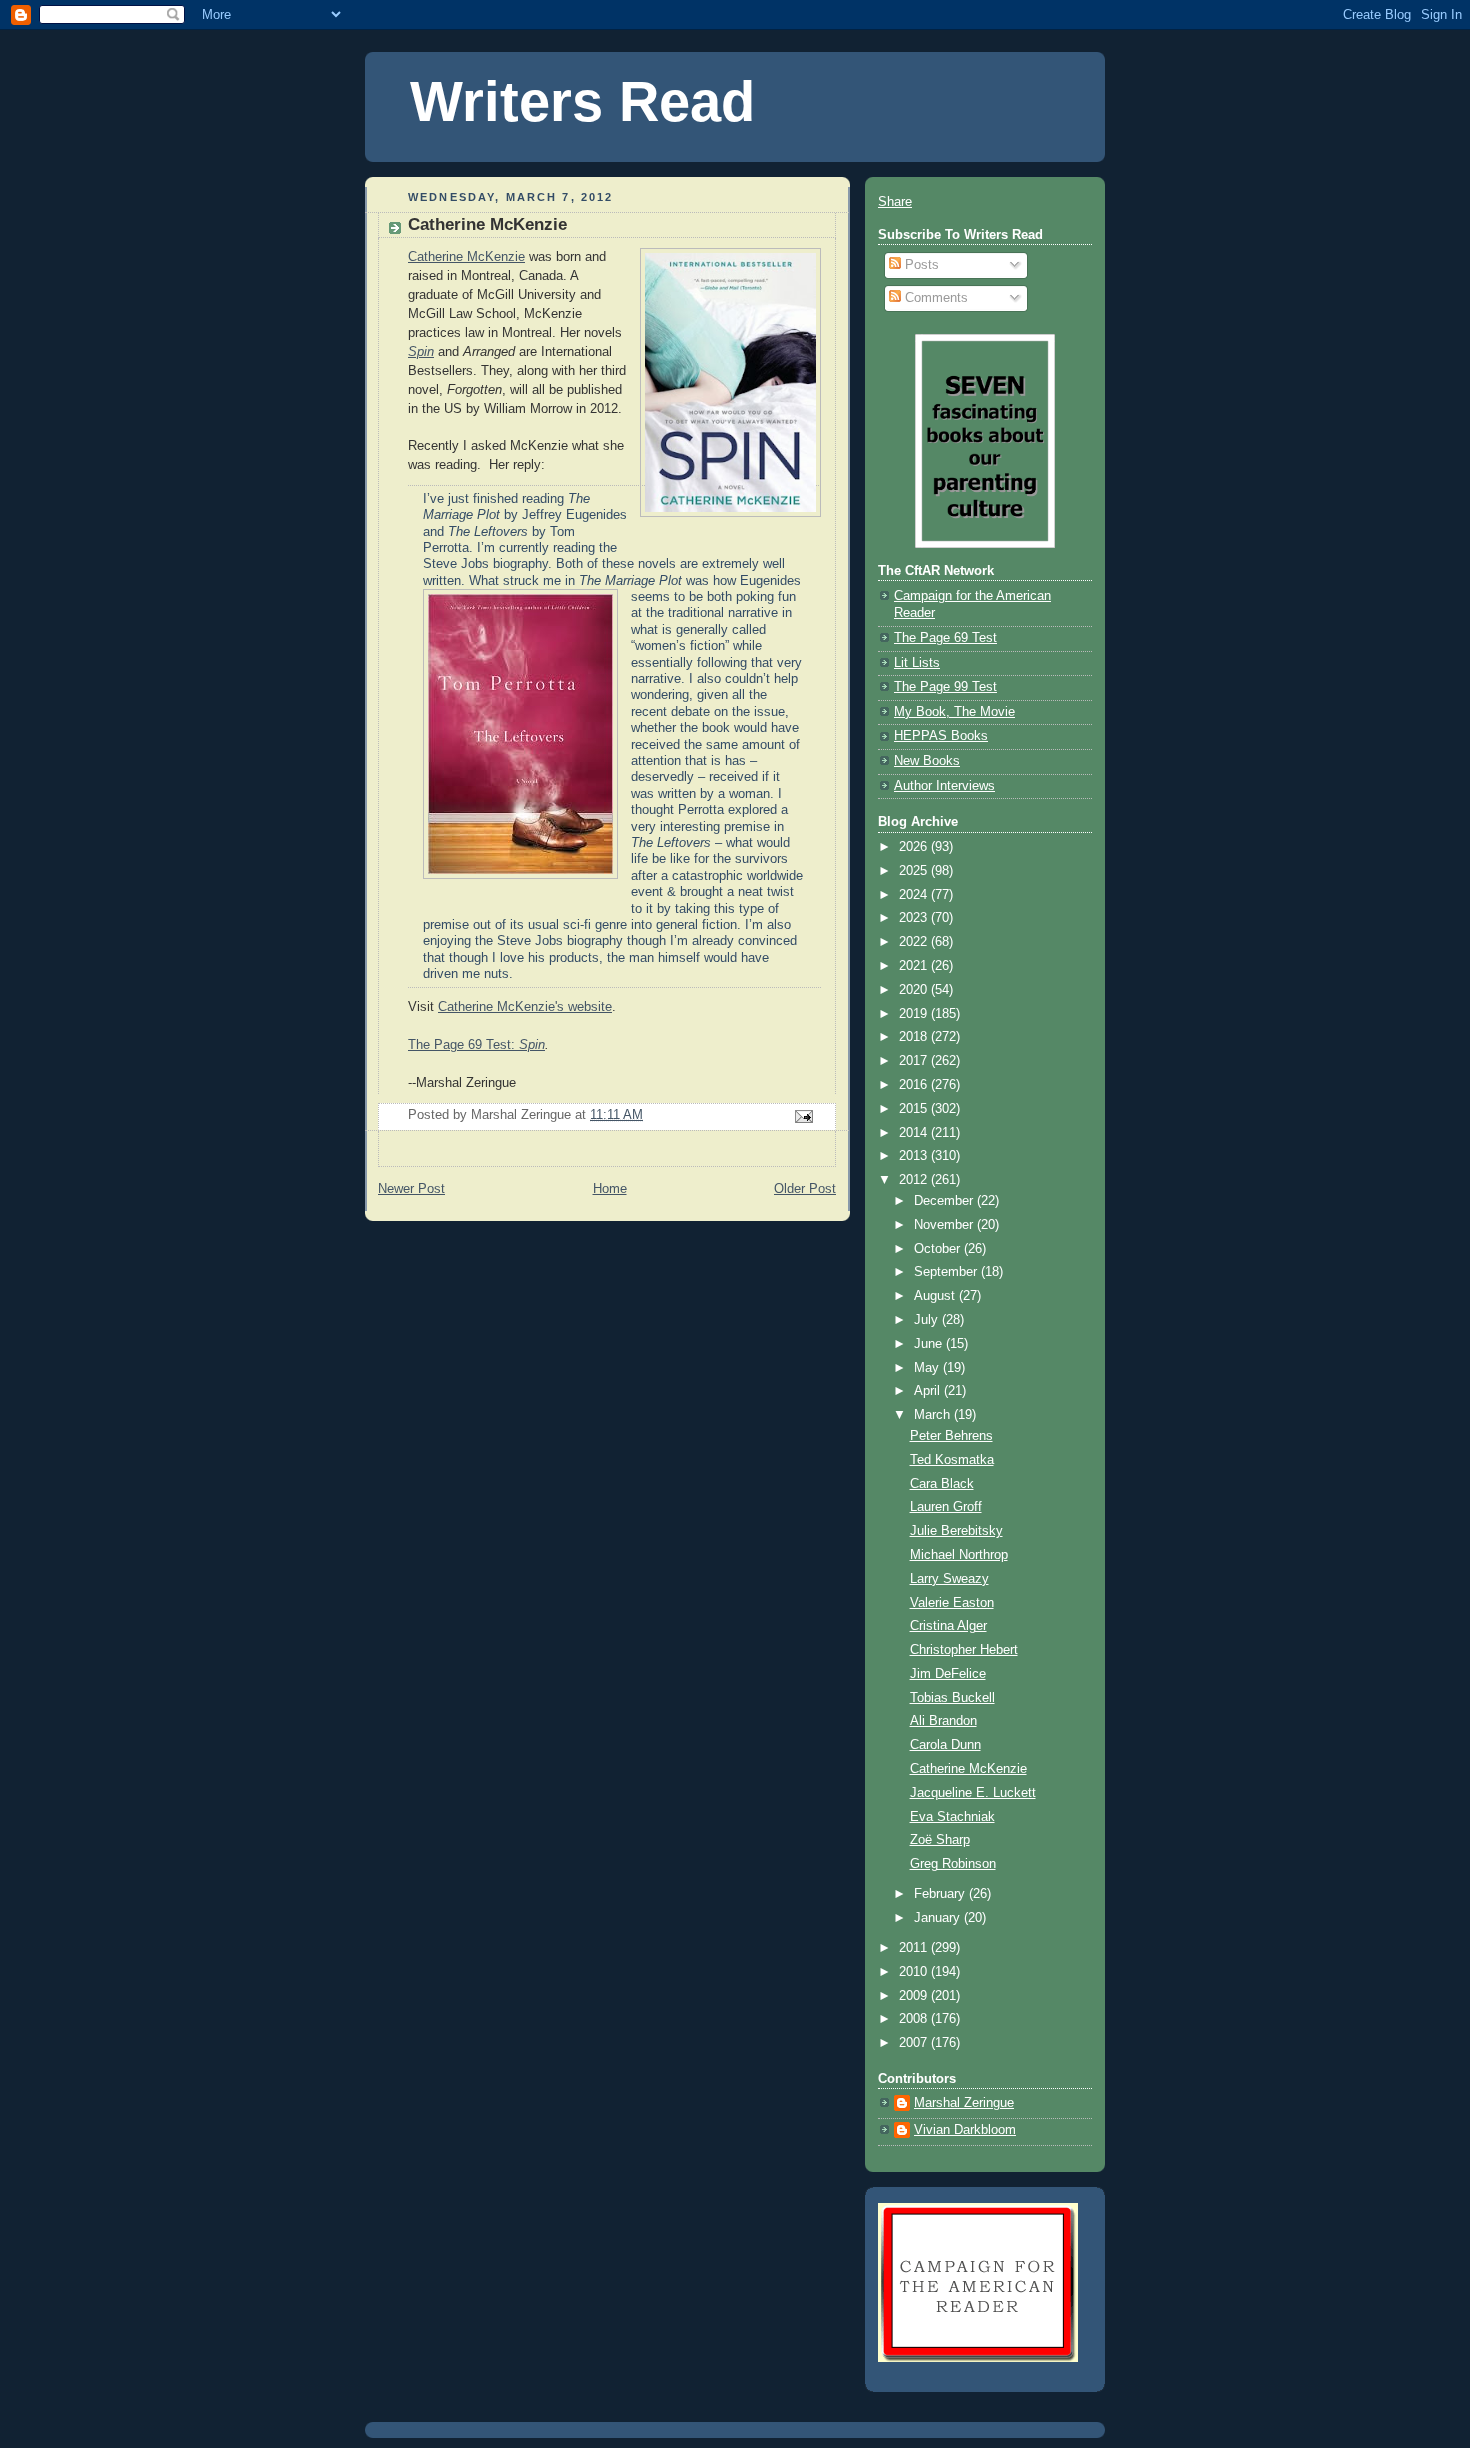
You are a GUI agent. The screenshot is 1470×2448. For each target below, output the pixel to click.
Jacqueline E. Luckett (973, 1793)
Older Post (805, 1189)
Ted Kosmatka (952, 1460)
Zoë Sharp (940, 1840)
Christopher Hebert (964, 1650)
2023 (915, 918)
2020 (915, 990)
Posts (920, 265)
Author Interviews (944, 786)
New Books (927, 761)
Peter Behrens (951, 1436)
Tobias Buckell (952, 1698)
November (945, 1225)
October (939, 1249)
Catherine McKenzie (466, 257)
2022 (915, 942)
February (941, 1894)
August (936, 1296)
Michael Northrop (959, 1555)
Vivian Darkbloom (965, 2130)
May (928, 1368)
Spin (532, 1045)
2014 (915, 1133)
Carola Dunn (945, 1745)
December (945, 1201)
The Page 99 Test (945, 687)
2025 (915, 871)
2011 (915, 1948)
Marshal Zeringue (964, 2103)
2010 (915, 1972)
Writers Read (582, 102)
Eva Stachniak (952, 1817)
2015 (915, 1109)
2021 (915, 966)
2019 (915, 1014)
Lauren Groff (946, 1507)
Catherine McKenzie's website (525, 1007)
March (934, 1415)
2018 (915, 1037)
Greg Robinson (953, 1864)
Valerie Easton (952, 1603)
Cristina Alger (948, 1626)
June (930, 1344)
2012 (915, 1180)
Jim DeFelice (948, 1674)
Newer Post (411, 1189)
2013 (915, 1156)
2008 (915, 2019)
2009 (915, 1996)
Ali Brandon (943, 1721)
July (928, 1320)
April (929, 1391)
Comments (934, 298)
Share (895, 202)
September (947, 1272)
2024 (915, 895)
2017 (915, 1061)
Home (610, 1189)
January (939, 1918)
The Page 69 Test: (463, 1045)
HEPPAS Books (941, 736)
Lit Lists (917, 663)
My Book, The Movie (954, 712)
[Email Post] (803, 1116)
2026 (915, 847)
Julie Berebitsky (956, 1531)
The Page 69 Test (945, 638)
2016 (915, 1085)
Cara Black (942, 1484)
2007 (915, 2043)
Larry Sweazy (949, 1579)
